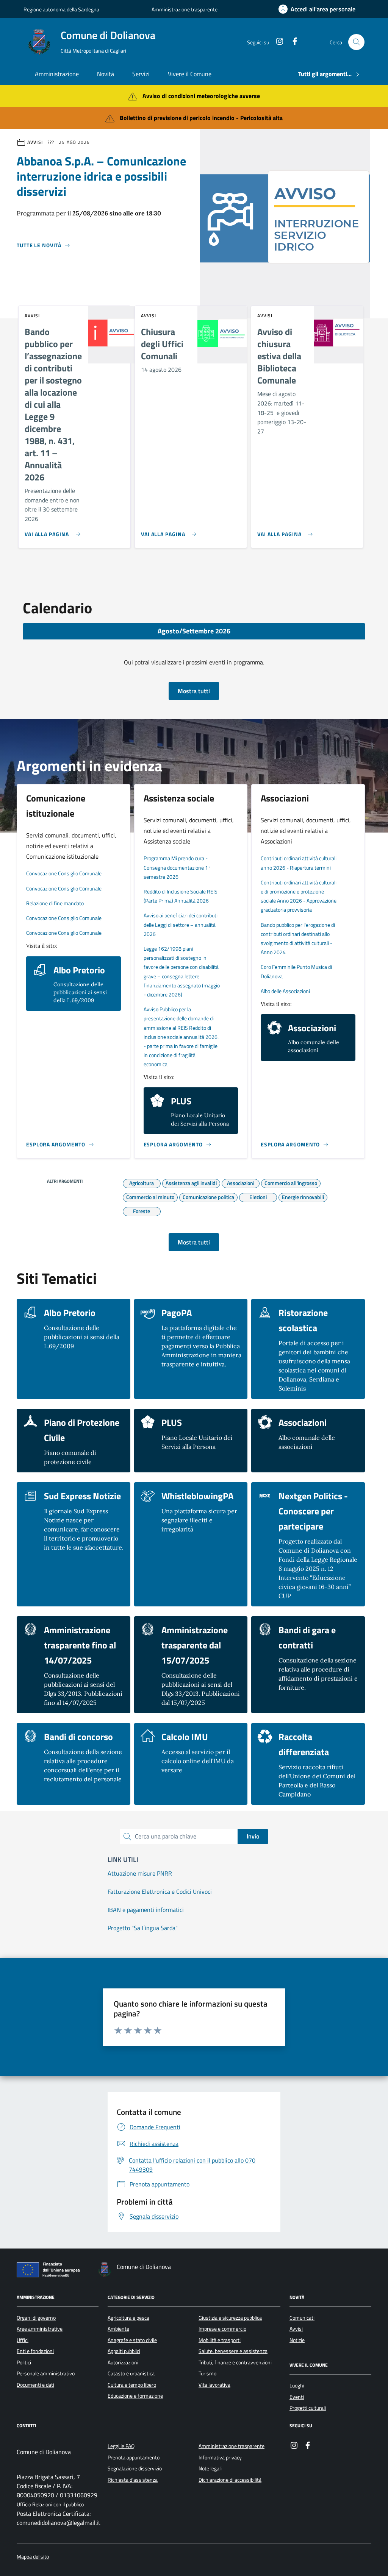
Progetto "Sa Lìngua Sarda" (143, 1928)
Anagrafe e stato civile (132, 2340)
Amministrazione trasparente (185, 9)
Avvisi (296, 2329)
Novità (106, 74)
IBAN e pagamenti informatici (146, 1910)
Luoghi (297, 2386)
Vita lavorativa (214, 2385)
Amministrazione (57, 74)
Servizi (141, 74)
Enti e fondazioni (35, 2351)
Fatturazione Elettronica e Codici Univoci (160, 1891)
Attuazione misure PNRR (140, 1873)
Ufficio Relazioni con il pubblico (50, 2505)
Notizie (297, 2340)
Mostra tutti (194, 691)
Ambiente (118, 2329)
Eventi (297, 2397)
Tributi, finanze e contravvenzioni (235, 2362)
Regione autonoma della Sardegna (61, 9)
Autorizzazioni (123, 2362)
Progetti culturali (308, 2408)
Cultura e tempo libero (132, 2385)
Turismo (207, 2373)
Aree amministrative (40, 2329)
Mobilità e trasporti (220, 2340)
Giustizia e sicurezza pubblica (230, 2318)
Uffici (23, 2340)
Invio (253, 1836)
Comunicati (302, 2318)
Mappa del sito (33, 2557)
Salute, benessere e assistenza (233, 2351)
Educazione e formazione (135, 2396)
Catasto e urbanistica (131, 2373)
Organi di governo (36, 2318)
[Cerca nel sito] (356, 42)
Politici (24, 2362)
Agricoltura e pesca (128, 2318)
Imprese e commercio (222, 2329)
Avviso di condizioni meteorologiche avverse (201, 96)
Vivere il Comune (190, 74)
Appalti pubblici (124, 2351)
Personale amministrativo (46, 2373)
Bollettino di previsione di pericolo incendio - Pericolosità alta (201, 118)
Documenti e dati (35, 2385)
